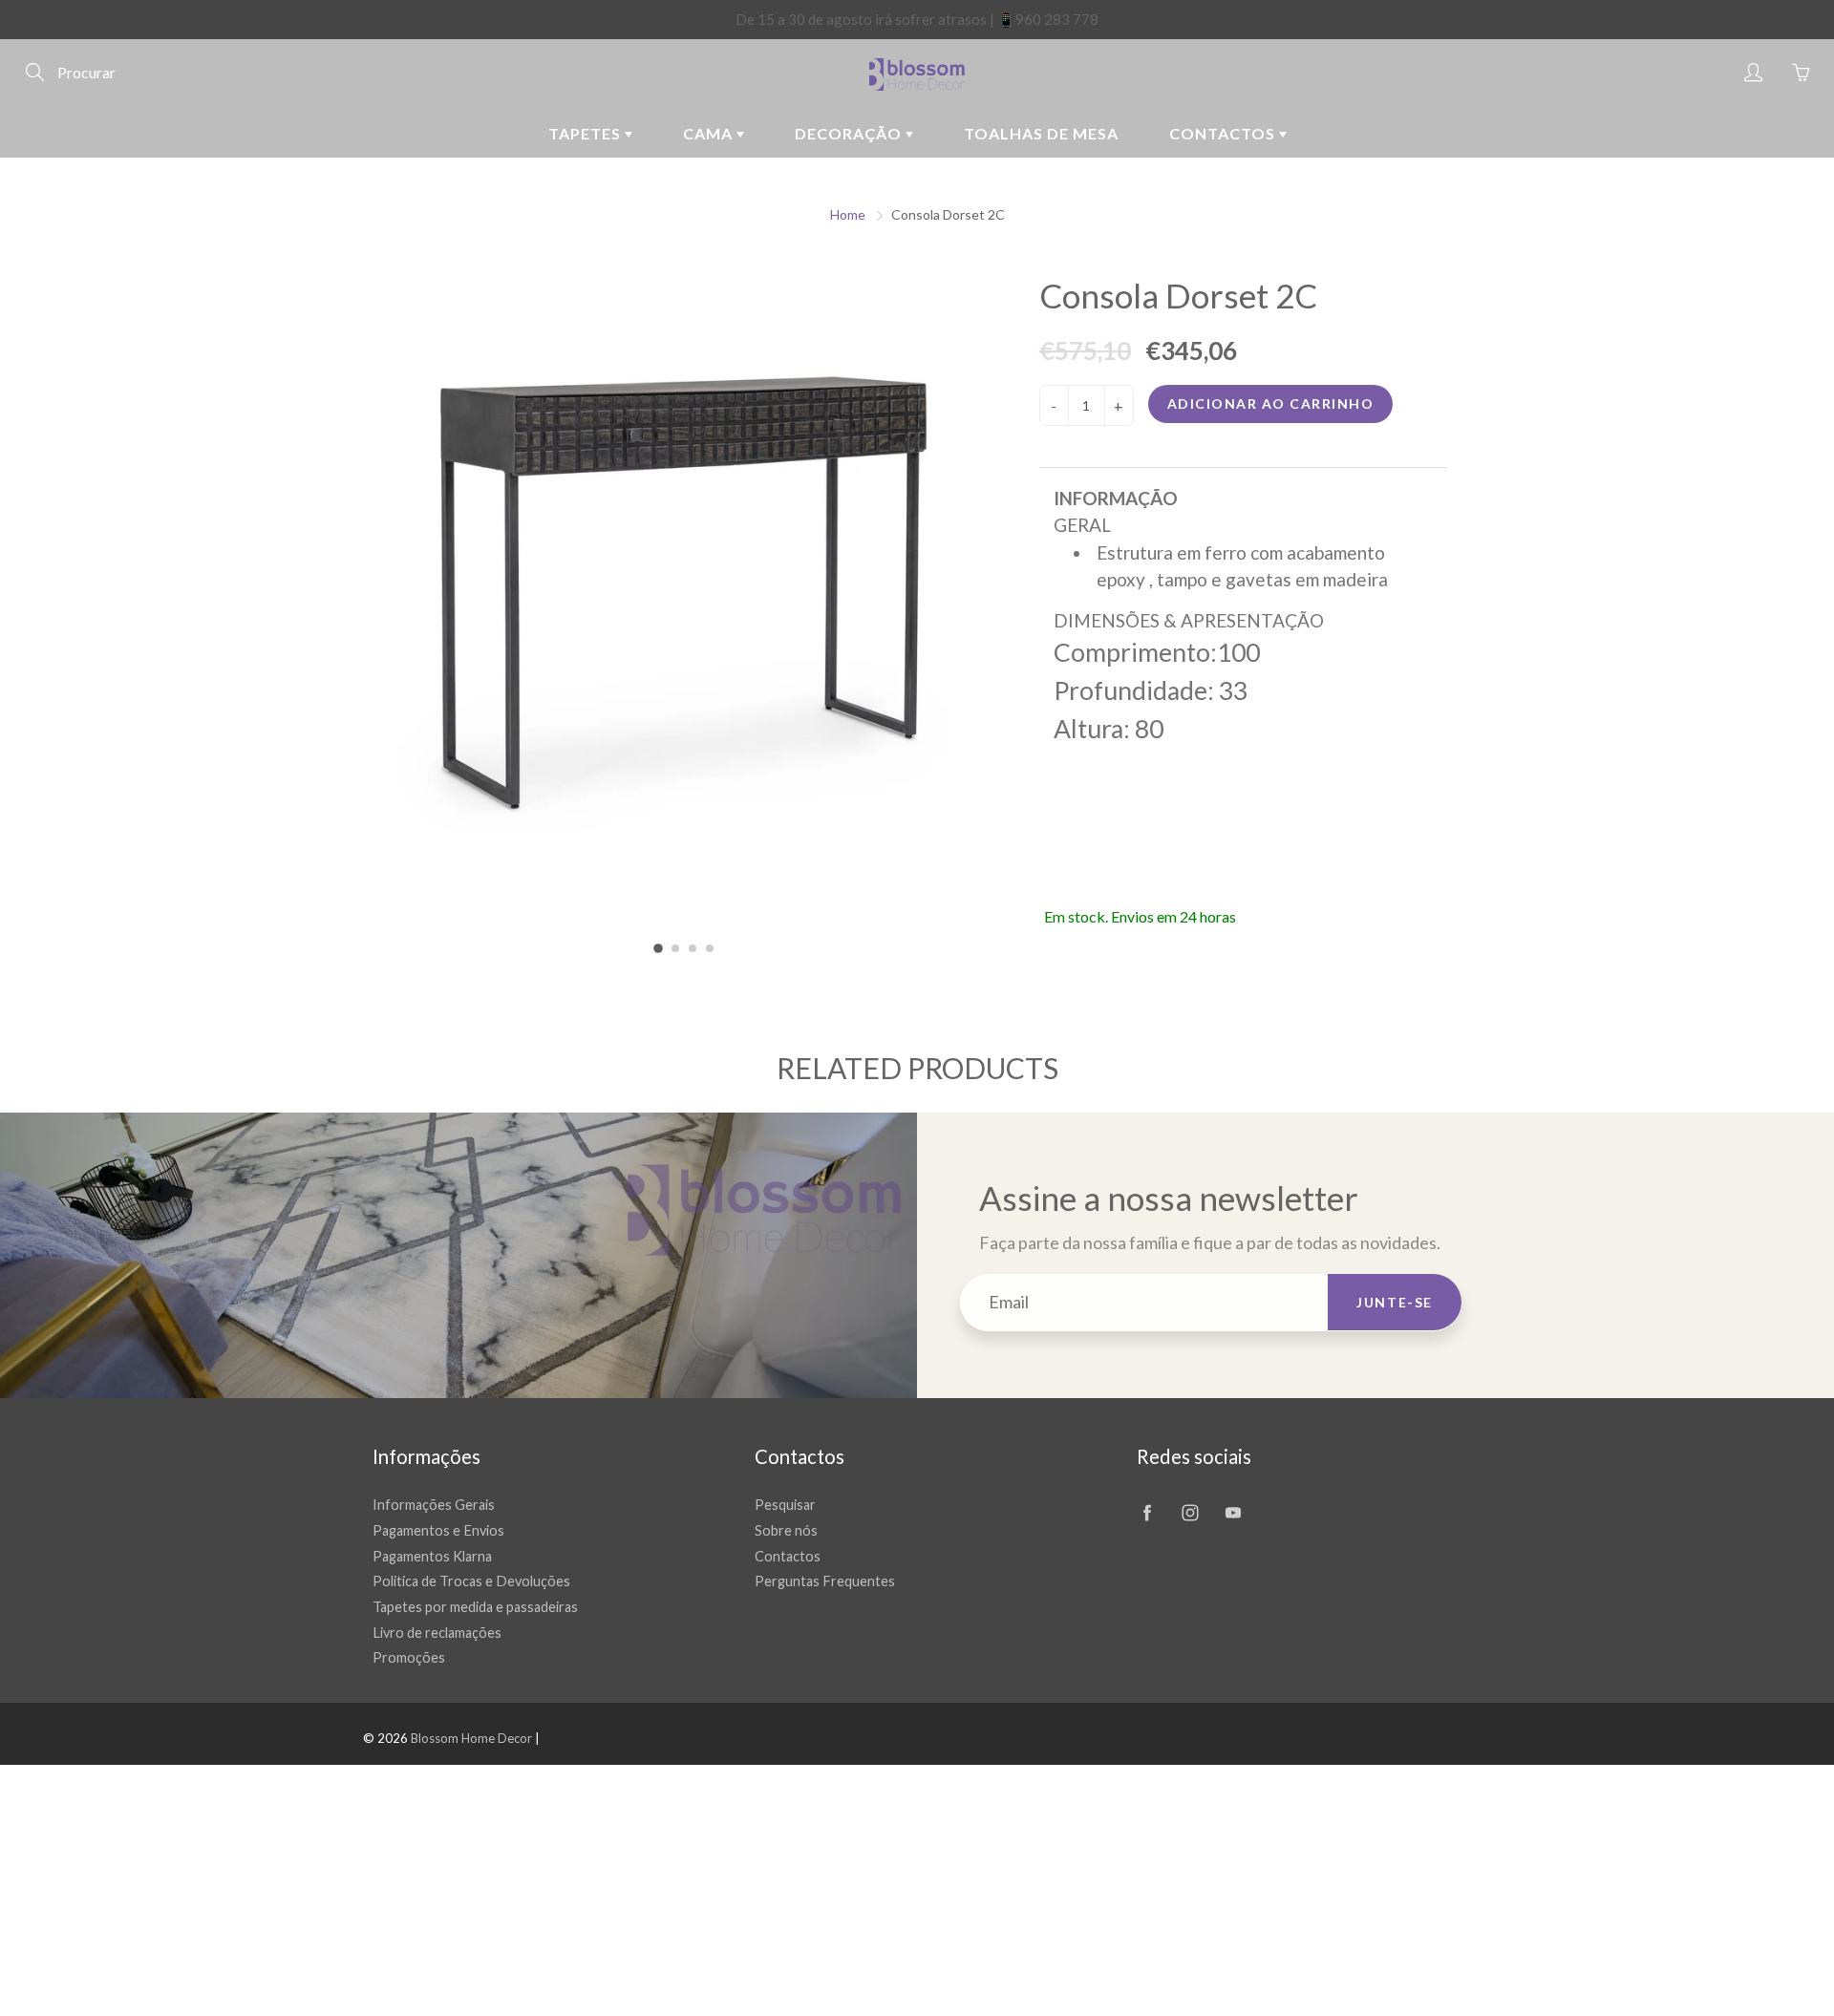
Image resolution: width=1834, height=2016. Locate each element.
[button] (658, 948)
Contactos (1224, 133)
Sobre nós (786, 1530)
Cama (710, 133)
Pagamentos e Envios (438, 1530)
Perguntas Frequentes (825, 1581)
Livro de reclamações (437, 1633)
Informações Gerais (434, 1505)
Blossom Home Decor (471, 1738)
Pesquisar (785, 1505)
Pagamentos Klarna (432, 1556)
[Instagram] (1190, 1512)
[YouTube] (1233, 1512)
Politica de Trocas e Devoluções (471, 1581)
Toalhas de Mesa (1041, 133)
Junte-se (1395, 1302)
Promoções (409, 1657)
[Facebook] (1147, 1512)
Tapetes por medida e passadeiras (475, 1607)
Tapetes (586, 133)
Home (848, 214)
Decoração (850, 133)
